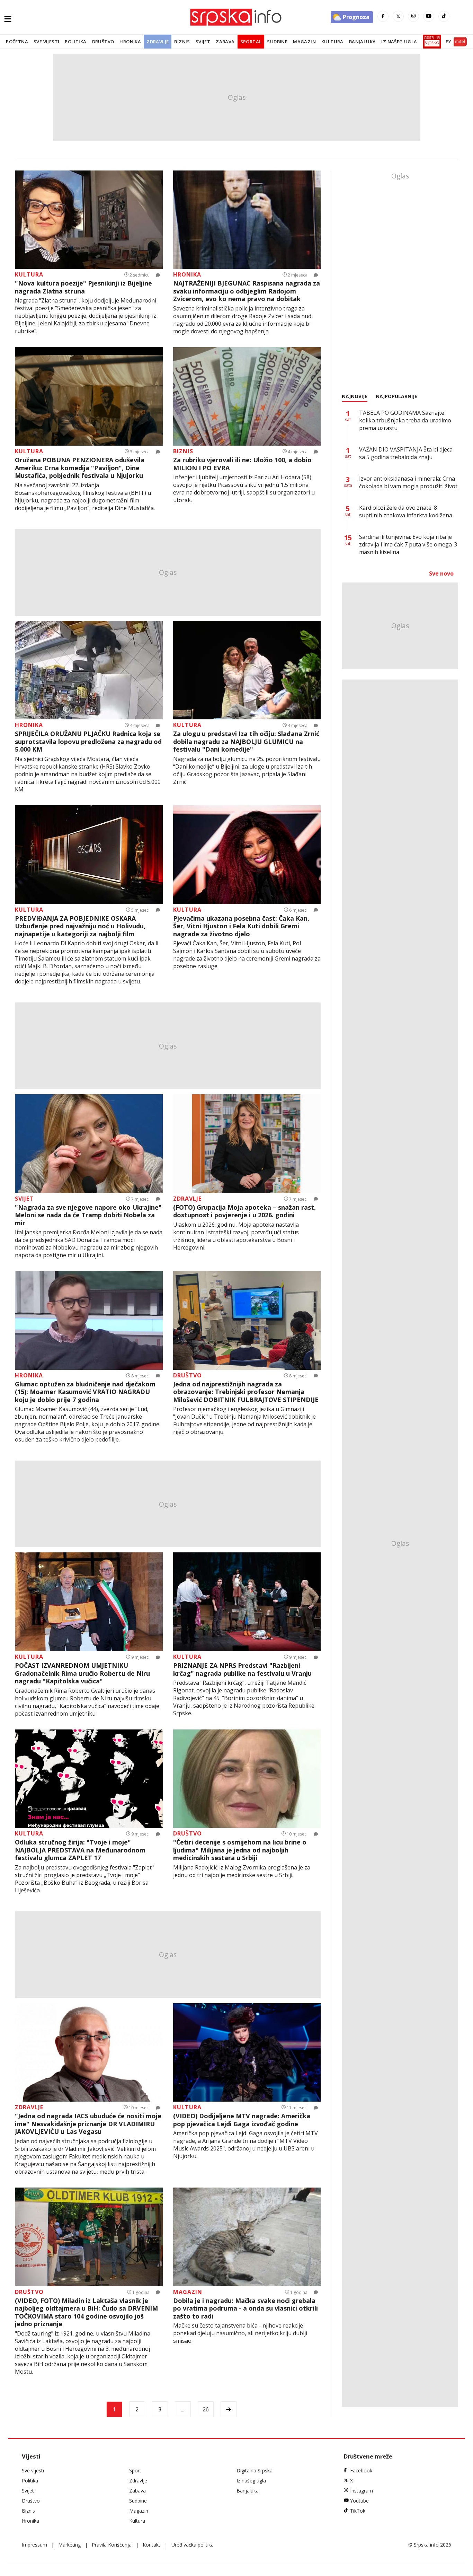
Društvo (103, 42)
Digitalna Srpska (255, 2470)
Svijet (203, 42)
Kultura (332, 42)
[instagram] (413, 16)
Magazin (304, 42)
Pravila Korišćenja (112, 2545)
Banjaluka (363, 42)
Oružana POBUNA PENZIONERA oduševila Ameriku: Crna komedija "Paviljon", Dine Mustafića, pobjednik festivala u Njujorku (80, 468)
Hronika (130, 42)
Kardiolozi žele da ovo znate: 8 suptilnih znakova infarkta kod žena (406, 511)
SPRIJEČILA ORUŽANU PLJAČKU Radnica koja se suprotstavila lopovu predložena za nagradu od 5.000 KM (88, 742)
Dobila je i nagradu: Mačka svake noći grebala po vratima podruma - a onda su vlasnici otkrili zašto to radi (246, 2308)
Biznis (182, 42)
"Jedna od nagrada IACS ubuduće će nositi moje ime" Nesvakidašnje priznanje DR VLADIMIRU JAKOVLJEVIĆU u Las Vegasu (88, 2124)
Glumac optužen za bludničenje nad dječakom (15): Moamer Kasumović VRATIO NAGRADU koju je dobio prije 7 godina (85, 1392)
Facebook (361, 2470)
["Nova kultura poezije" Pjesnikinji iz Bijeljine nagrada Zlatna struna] (89, 220)
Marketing (69, 2545)
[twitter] (398, 16)
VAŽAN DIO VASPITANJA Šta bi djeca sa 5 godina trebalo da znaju (406, 453)
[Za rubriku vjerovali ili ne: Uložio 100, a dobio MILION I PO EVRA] (247, 397)
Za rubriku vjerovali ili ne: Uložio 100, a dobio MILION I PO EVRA (242, 464)
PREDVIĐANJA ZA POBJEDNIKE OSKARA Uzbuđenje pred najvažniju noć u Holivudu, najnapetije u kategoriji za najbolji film (80, 926)
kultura (29, 274)
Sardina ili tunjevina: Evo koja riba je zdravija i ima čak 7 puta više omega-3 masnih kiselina (408, 544)
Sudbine (277, 42)
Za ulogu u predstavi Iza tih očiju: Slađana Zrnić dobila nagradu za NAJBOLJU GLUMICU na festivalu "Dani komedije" (246, 742)
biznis (183, 451)
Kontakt (151, 2545)
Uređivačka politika (193, 2545)
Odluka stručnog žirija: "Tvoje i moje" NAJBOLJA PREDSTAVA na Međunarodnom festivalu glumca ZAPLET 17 (80, 1850)
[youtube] (429, 16)
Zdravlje (158, 42)
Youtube (359, 2501)
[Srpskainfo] (237, 17)
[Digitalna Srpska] (431, 42)
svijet (24, 1199)
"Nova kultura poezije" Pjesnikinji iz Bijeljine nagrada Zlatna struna (83, 287)
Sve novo (441, 573)
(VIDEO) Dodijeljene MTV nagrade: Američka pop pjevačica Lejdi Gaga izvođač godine (242, 2120)
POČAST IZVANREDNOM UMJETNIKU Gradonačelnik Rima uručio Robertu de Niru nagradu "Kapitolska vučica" (82, 1673)
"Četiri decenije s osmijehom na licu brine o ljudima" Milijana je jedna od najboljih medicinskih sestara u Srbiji (240, 1850)
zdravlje (187, 1199)
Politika (75, 42)
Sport (135, 2470)
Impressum (34, 2545)
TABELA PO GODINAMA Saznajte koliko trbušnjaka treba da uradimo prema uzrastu (405, 420)
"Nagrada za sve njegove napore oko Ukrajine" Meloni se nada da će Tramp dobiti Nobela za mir (88, 1215)
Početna (17, 42)
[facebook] (383, 16)
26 (206, 2409)
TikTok (358, 2511)
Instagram (362, 2491)
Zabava (225, 42)
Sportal (251, 42)
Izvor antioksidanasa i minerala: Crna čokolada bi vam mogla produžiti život (408, 482)
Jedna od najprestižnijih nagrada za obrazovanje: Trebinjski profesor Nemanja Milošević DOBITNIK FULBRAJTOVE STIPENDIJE (246, 1392)
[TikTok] (444, 16)
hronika (187, 274)
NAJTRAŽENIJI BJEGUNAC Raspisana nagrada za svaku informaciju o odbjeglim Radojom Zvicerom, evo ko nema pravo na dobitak (247, 291)
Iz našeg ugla (399, 42)
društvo (188, 1375)
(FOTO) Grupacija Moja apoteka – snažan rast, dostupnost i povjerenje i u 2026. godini (244, 1211)
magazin (188, 2292)
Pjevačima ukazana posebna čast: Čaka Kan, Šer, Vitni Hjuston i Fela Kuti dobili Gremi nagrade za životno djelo (241, 926)
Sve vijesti (46, 42)
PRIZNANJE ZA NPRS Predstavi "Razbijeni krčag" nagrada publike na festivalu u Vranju (242, 1669)
